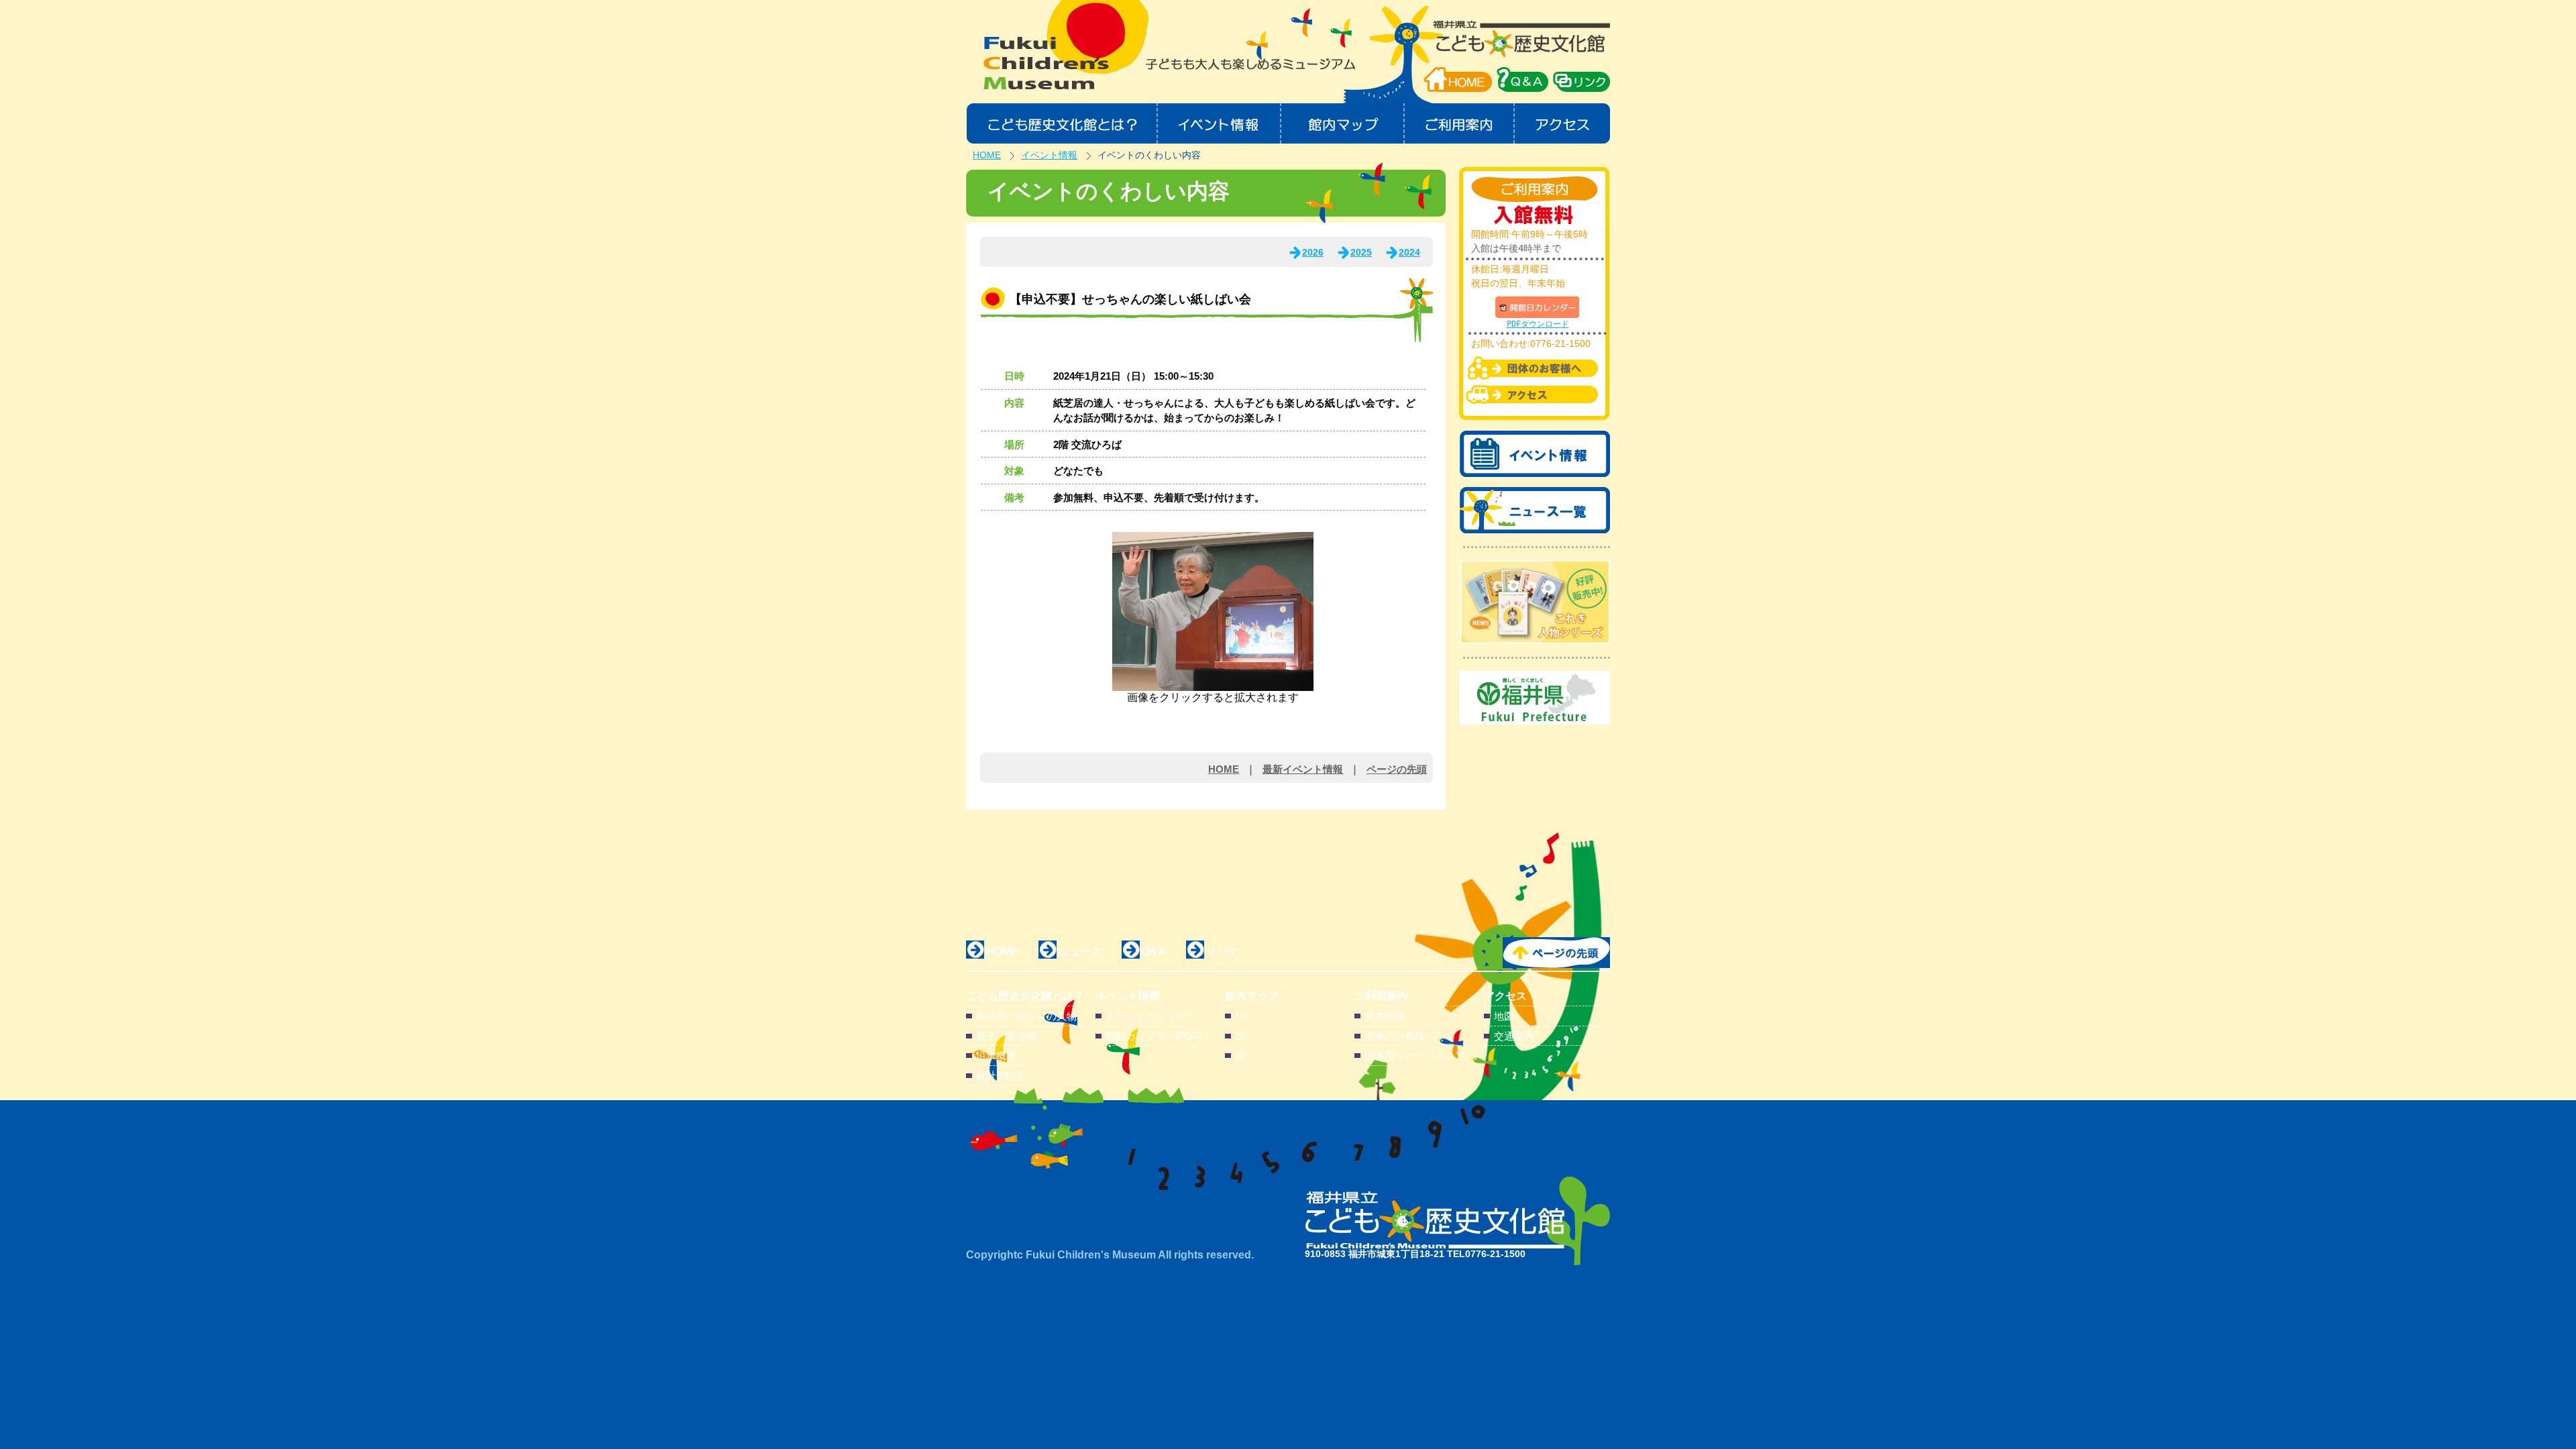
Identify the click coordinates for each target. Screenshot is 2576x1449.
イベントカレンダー (1151, 1016)
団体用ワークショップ (1415, 1056)
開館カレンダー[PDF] (1153, 1036)
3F (1241, 1056)
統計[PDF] (999, 1076)
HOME (1458, 79)
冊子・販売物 (1006, 1036)
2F (1241, 1036)
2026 (1313, 252)
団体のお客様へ (1400, 1036)
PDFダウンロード (1538, 324)
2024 (1409, 252)
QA (1522, 79)
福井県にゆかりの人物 (1026, 1016)
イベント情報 (1219, 123)
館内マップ (1343, 123)
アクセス (1563, 123)
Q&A (1154, 952)
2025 (1361, 252)
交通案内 (1514, 1036)
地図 (1504, 1016)
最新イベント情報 (1303, 769)
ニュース (1080, 952)
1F (1241, 1016)
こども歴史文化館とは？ (1062, 123)
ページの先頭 (1397, 769)
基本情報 (1385, 1016)
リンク (1222, 952)
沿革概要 (996, 1056)
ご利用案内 (1460, 123)
